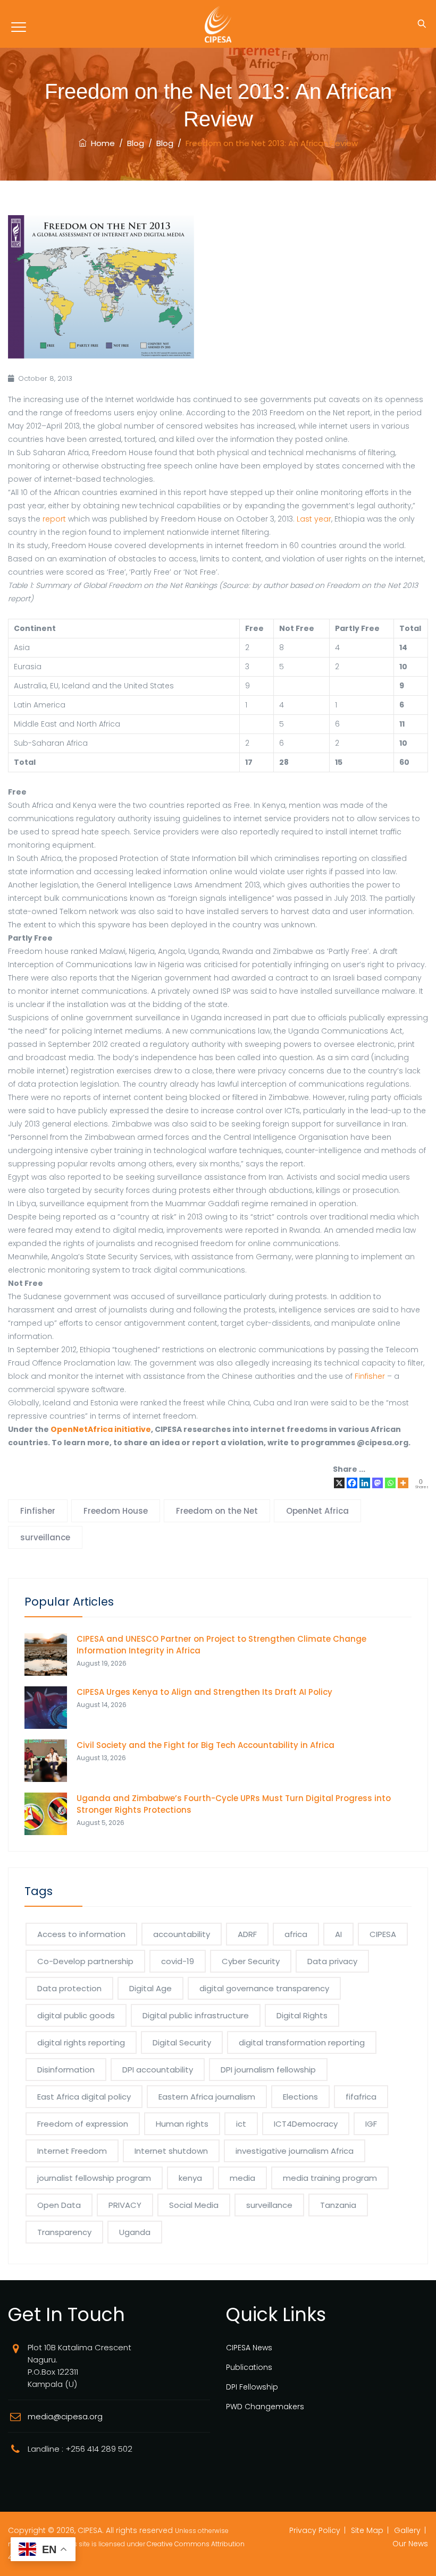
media (242, 2178)
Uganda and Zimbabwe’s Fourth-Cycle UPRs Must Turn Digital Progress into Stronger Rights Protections (234, 1804)
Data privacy (332, 1961)
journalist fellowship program (94, 2178)
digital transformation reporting (302, 2042)
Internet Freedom (72, 2151)
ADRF (247, 1934)
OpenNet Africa (317, 1511)
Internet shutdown (171, 2151)
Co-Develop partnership (85, 1961)
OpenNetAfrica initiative (101, 1429)
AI (338, 1934)
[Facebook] (352, 1483)
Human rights (182, 2124)
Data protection (69, 1988)
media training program (330, 2178)
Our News (410, 2544)
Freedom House (116, 1511)
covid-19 (178, 1961)
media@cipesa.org (65, 2416)
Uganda (135, 2232)
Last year (314, 519)
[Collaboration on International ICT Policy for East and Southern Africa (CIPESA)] (218, 24)
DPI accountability (158, 2070)
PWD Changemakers (265, 2407)
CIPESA (383, 1934)
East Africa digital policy (84, 2097)
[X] (339, 1483)
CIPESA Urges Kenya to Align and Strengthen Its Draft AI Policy (204, 1692)
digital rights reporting (81, 2042)
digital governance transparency (264, 1988)
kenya (190, 2178)
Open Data (59, 2205)
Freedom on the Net (217, 1511)
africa (296, 1934)
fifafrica (361, 2097)
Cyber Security (251, 1961)
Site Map (367, 2530)
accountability (182, 1934)
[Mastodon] (378, 1483)
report (53, 519)
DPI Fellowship (252, 2387)
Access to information (81, 1934)
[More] (403, 1483)
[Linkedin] (365, 1483)
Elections (300, 2097)
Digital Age (150, 1988)
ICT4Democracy (306, 2124)
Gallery (407, 2530)
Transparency (64, 2232)
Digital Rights (302, 2015)
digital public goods (76, 2015)
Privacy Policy (315, 2530)
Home (101, 143)
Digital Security (182, 2042)
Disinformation (66, 2070)
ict (241, 2124)
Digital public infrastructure (196, 2015)
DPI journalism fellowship (268, 2070)
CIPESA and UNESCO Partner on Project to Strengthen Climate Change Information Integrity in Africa (221, 1645)
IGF (371, 2124)
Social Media (194, 2205)
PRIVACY (125, 2205)
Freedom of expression (83, 2124)
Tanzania (338, 2205)
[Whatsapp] (390, 1483)
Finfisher (370, 1376)
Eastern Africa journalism (207, 2097)
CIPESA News (249, 2348)
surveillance (45, 1537)
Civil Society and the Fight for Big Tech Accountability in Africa (206, 1745)
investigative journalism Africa (295, 2151)
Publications (249, 2367)
